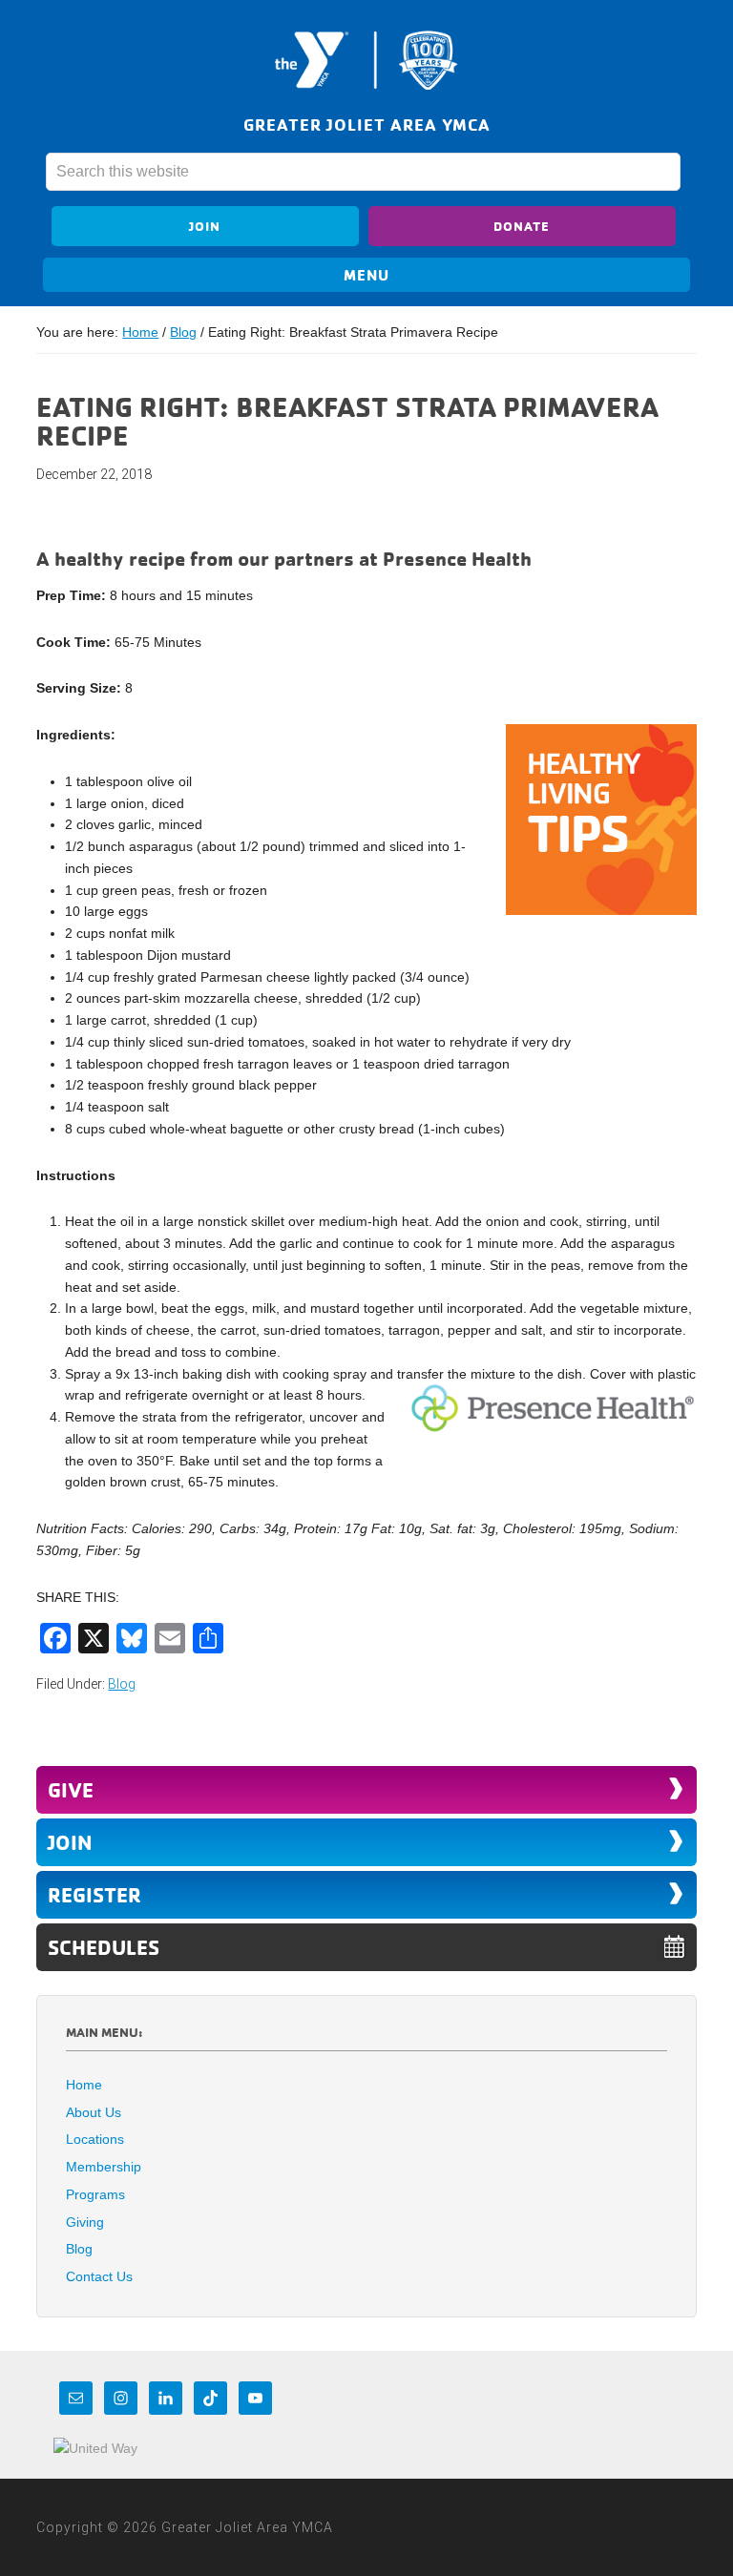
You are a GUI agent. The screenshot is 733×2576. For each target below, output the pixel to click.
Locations (95, 2139)
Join (205, 226)
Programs (95, 2194)
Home (84, 2085)
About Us (94, 2112)
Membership (104, 2167)
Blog (122, 1684)
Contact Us (99, 2276)
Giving (85, 2222)
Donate (522, 226)
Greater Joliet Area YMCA (366, 60)
